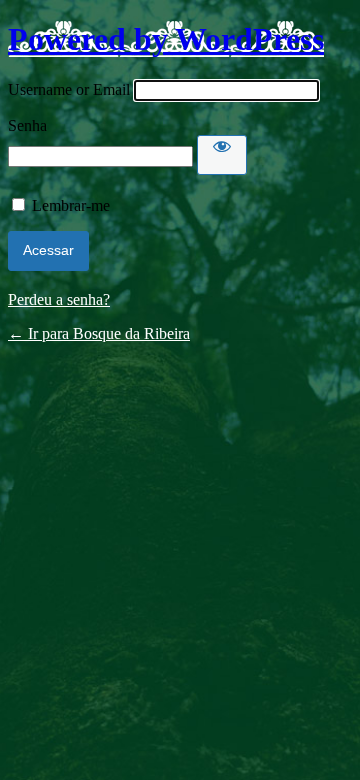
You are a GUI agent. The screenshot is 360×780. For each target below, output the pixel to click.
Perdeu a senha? (59, 299)
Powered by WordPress (166, 39)
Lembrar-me (71, 205)
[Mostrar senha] (222, 155)
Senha (27, 125)
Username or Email (69, 89)
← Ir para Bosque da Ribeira (99, 333)
